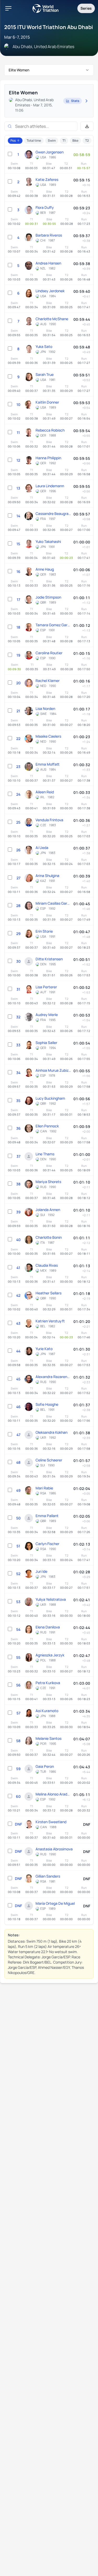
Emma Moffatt (48, 764)
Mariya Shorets (48, 1182)
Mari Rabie (44, 1488)
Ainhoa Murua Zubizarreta (53, 1070)
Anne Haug (45, 569)
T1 (64, 140)
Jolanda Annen (48, 1210)
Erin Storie (44, 931)
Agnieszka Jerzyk (50, 1655)
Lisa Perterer (46, 987)
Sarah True (45, 374)
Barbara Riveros (49, 235)
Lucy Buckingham (50, 1098)
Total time (34, 140)
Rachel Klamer (48, 681)
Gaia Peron (45, 1766)
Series (86, 8)
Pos (13, 140)
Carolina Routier (49, 653)
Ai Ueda (42, 848)
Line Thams (45, 1154)
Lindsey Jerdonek (50, 291)
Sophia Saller (46, 1043)
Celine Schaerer (49, 1460)
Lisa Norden (45, 708)
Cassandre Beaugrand (53, 514)
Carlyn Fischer (47, 1544)
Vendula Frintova (49, 820)
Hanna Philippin (48, 458)
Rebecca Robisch (50, 430)
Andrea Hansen (48, 263)
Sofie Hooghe (47, 1404)
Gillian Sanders (48, 1876)
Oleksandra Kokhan (51, 1432)
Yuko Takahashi (48, 541)
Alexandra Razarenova (53, 1377)
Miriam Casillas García (53, 903)
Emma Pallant (47, 1516)
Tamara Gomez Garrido (53, 625)
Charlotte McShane (52, 319)
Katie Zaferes (47, 179)
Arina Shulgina (47, 876)
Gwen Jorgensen (50, 152)
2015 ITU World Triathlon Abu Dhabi (49, 27)
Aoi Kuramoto (47, 1711)
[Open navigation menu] (8, 8)
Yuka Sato (44, 346)
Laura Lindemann (50, 486)
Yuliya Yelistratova (51, 1599)
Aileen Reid (45, 792)
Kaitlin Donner (47, 402)
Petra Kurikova (48, 1683)
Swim (52, 140)
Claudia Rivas (47, 1265)
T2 (87, 140)
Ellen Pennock (47, 1126)
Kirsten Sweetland (51, 1822)
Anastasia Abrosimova (54, 1849)
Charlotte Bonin (49, 1237)
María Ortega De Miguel (55, 1903)
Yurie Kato (44, 1349)
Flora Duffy (45, 207)
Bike (75, 140)
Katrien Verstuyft (50, 1321)
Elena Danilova (48, 1627)
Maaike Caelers (48, 736)
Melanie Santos (48, 1738)
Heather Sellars (48, 1293)
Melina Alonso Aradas (53, 1794)
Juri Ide (41, 1571)
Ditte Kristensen (49, 959)
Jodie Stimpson (48, 597)
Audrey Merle (47, 1015)
